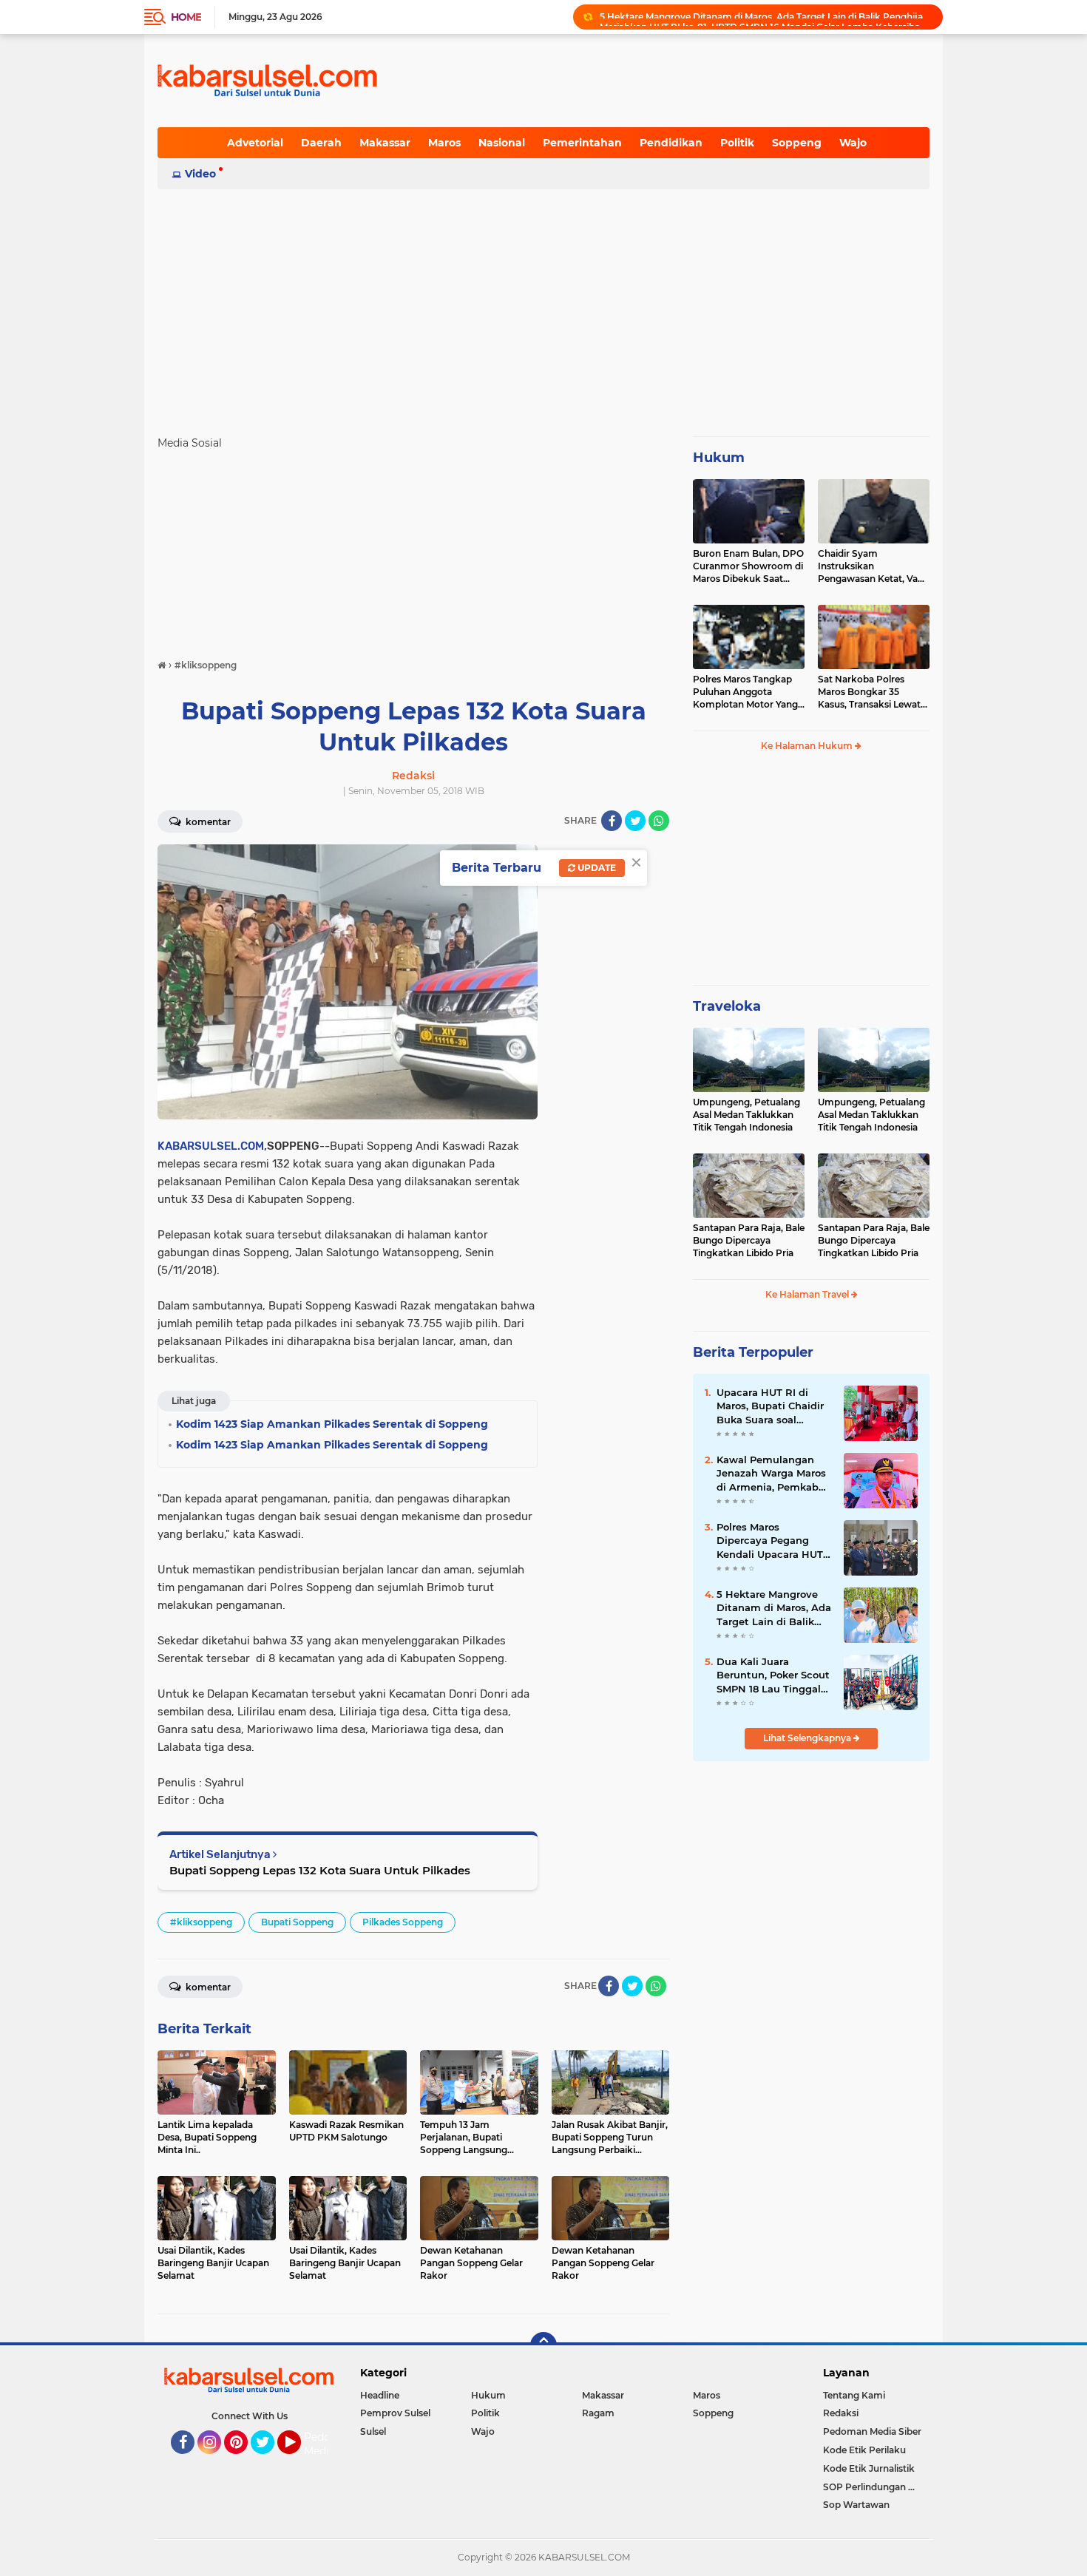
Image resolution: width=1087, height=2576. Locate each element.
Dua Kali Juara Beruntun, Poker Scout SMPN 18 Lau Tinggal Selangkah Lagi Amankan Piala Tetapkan (773, 1675)
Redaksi (841, 2413)
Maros (444, 143)
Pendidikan (671, 143)
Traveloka (727, 1006)
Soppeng (797, 143)
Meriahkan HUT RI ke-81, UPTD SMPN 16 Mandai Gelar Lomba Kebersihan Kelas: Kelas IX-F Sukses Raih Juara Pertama (765, 17)
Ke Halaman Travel (808, 1294)
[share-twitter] (635, 821)
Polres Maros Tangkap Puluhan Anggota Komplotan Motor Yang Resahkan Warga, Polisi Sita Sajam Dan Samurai (747, 692)
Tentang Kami (854, 2395)
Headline (380, 2395)
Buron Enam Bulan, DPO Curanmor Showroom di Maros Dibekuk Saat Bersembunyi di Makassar (748, 566)
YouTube (299, 2461)
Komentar (207, 822)
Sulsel (373, 2431)
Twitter (269, 2461)
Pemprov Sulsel (395, 2413)
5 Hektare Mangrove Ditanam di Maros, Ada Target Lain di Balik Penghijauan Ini (774, 1608)
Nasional (502, 143)
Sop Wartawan (856, 2505)
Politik (737, 143)
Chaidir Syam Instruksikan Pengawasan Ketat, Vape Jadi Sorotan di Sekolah (873, 566)
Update (596, 868)
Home (186, 17)
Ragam (598, 2413)
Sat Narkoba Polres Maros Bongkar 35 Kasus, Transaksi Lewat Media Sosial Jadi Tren (869, 692)
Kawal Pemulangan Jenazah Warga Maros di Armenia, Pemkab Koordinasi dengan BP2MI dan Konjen (771, 1474)
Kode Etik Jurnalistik (869, 2468)
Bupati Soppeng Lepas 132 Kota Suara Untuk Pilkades (320, 1870)
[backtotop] (543, 2345)
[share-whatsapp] (659, 821)
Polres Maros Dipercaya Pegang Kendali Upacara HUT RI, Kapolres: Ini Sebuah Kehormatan (770, 1541)
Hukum (719, 458)
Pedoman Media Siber (872, 2431)
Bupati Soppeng (297, 1922)
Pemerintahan (582, 143)
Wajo (853, 143)
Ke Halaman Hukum (808, 746)
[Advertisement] (543, 306)
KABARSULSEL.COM (211, 1146)
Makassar (385, 143)
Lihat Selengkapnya (808, 1738)
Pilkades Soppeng (403, 1922)
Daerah (321, 143)
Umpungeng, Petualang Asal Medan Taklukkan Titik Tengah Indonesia (746, 1115)
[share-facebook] (612, 821)
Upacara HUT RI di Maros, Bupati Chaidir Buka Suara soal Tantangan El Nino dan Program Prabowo (772, 1406)
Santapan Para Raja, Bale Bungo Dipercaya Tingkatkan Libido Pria (749, 1240)
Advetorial (255, 143)
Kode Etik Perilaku (864, 2450)
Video (200, 174)
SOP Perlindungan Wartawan (876, 2487)
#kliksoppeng (201, 1922)
